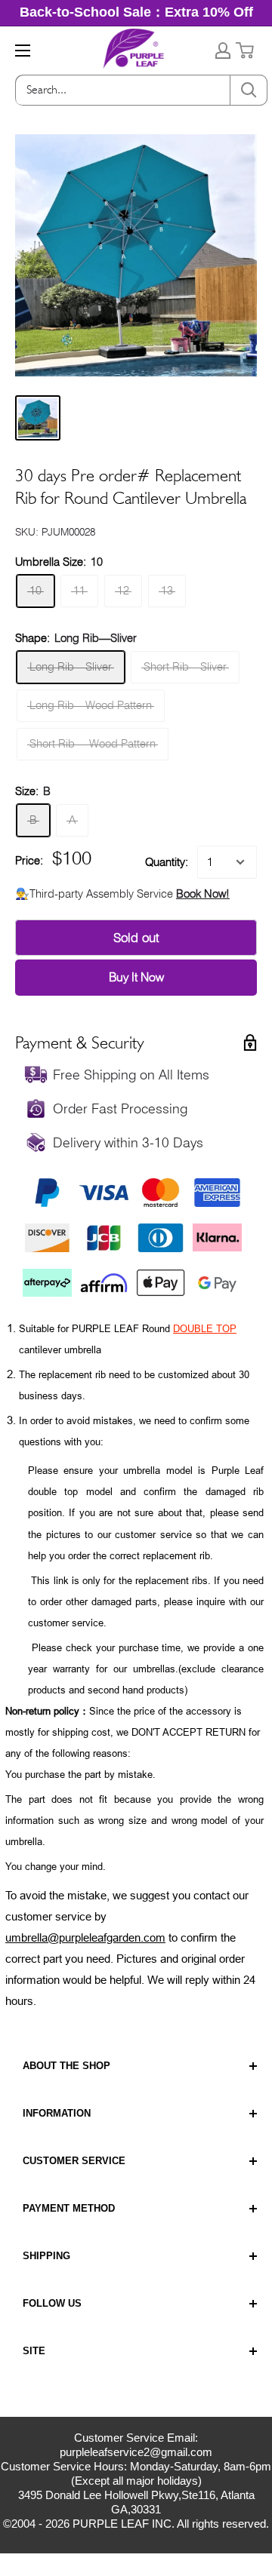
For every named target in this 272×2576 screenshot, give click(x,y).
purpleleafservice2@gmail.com (136, 2452)
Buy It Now (136, 977)
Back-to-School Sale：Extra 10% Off (136, 12)
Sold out (136, 938)
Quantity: (167, 862)
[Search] (249, 90)
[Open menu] (23, 51)
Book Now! (203, 894)
